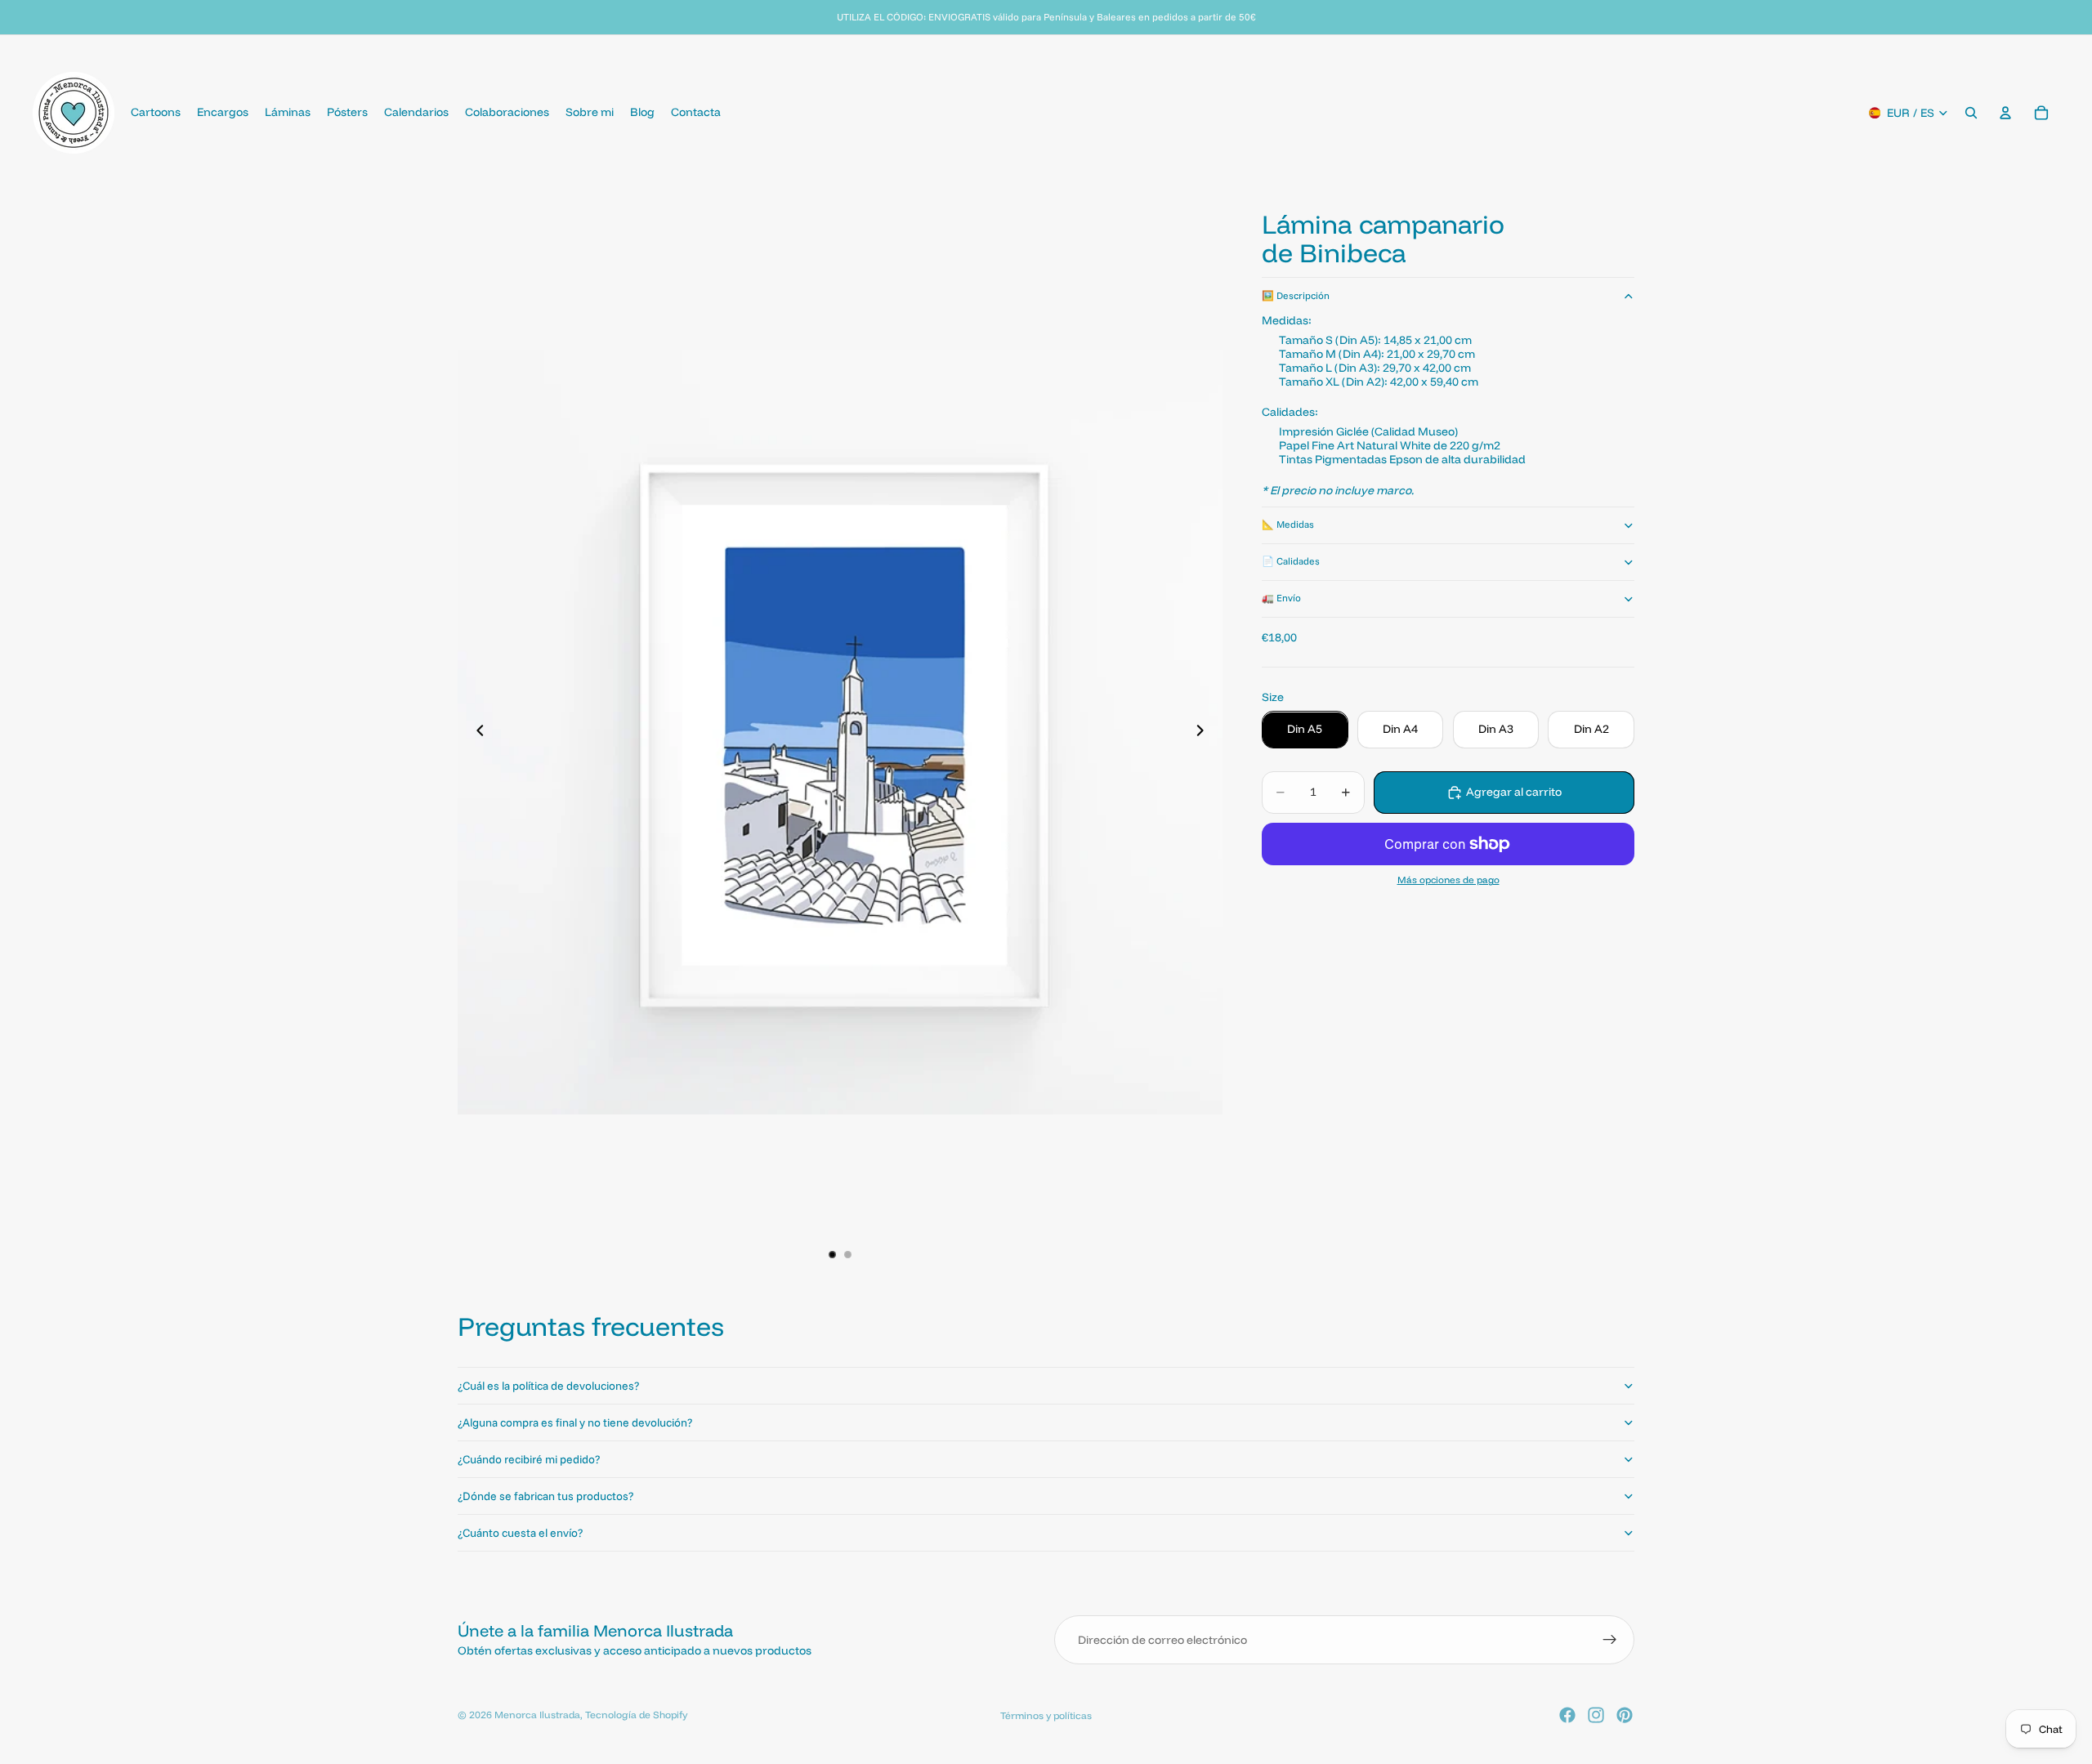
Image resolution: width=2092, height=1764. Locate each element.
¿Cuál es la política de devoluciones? (548, 1386)
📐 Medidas (1288, 525)
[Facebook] (1567, 1715)
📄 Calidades (1291, 562)
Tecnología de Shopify (636, 1715)
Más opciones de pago (1448, 881)
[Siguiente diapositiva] (1205, 732)
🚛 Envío (1281, 598)
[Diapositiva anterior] (476, 732)
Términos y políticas (1046, 1715)
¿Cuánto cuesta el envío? (520, 1533)
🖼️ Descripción (1296, 296)
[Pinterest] (1625, 1715)
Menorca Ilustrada (537, 1715)
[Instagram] (1596, 1715)
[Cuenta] (2005, 113)
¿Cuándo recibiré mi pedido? (529, 1459)
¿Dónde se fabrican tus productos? (545, 1496)
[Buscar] (1971, 113)
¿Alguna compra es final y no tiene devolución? (575, 1422)
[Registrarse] (1610, 1640)
